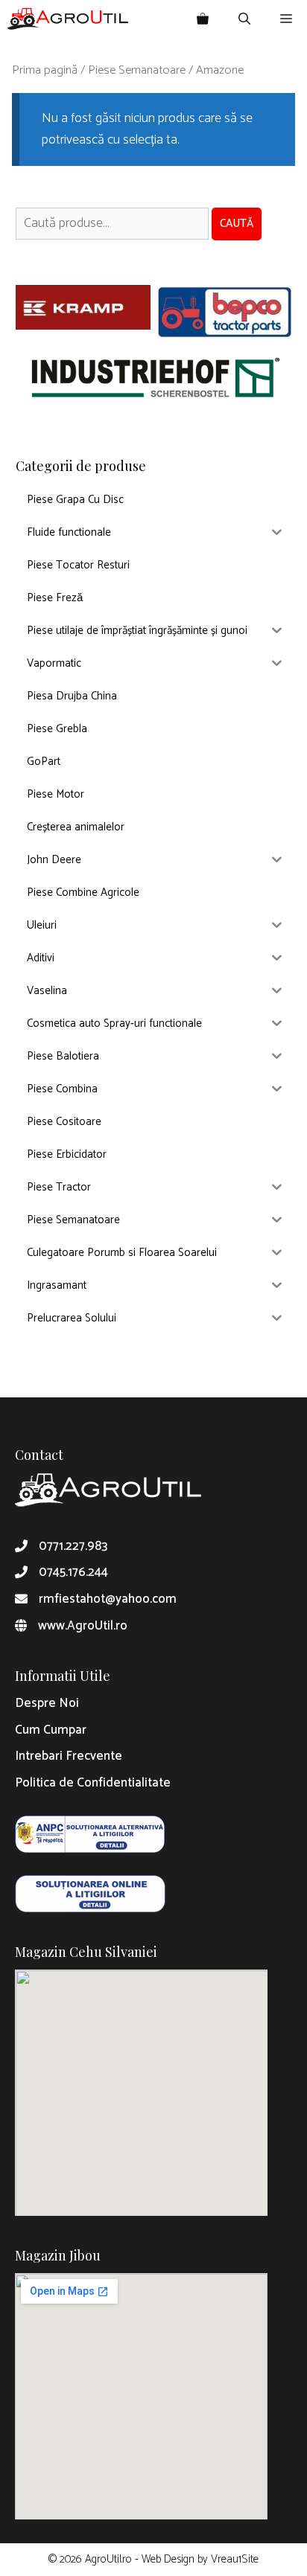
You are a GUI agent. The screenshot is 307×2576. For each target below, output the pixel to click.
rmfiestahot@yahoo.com (108, 1599)
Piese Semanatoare (137, 70)
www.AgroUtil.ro (83, 1626)
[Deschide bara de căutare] (244, 19)
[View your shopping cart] (203, 19)
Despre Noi (47, 1703)
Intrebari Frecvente (69, 1756)
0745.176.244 (73, 1572)
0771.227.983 (73, 1546)
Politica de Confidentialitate (93, 1783)
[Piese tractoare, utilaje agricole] (68, 19)
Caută (237, 224)
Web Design (168, 2559)
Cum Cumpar (51, 1730)
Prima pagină (45, 70)
